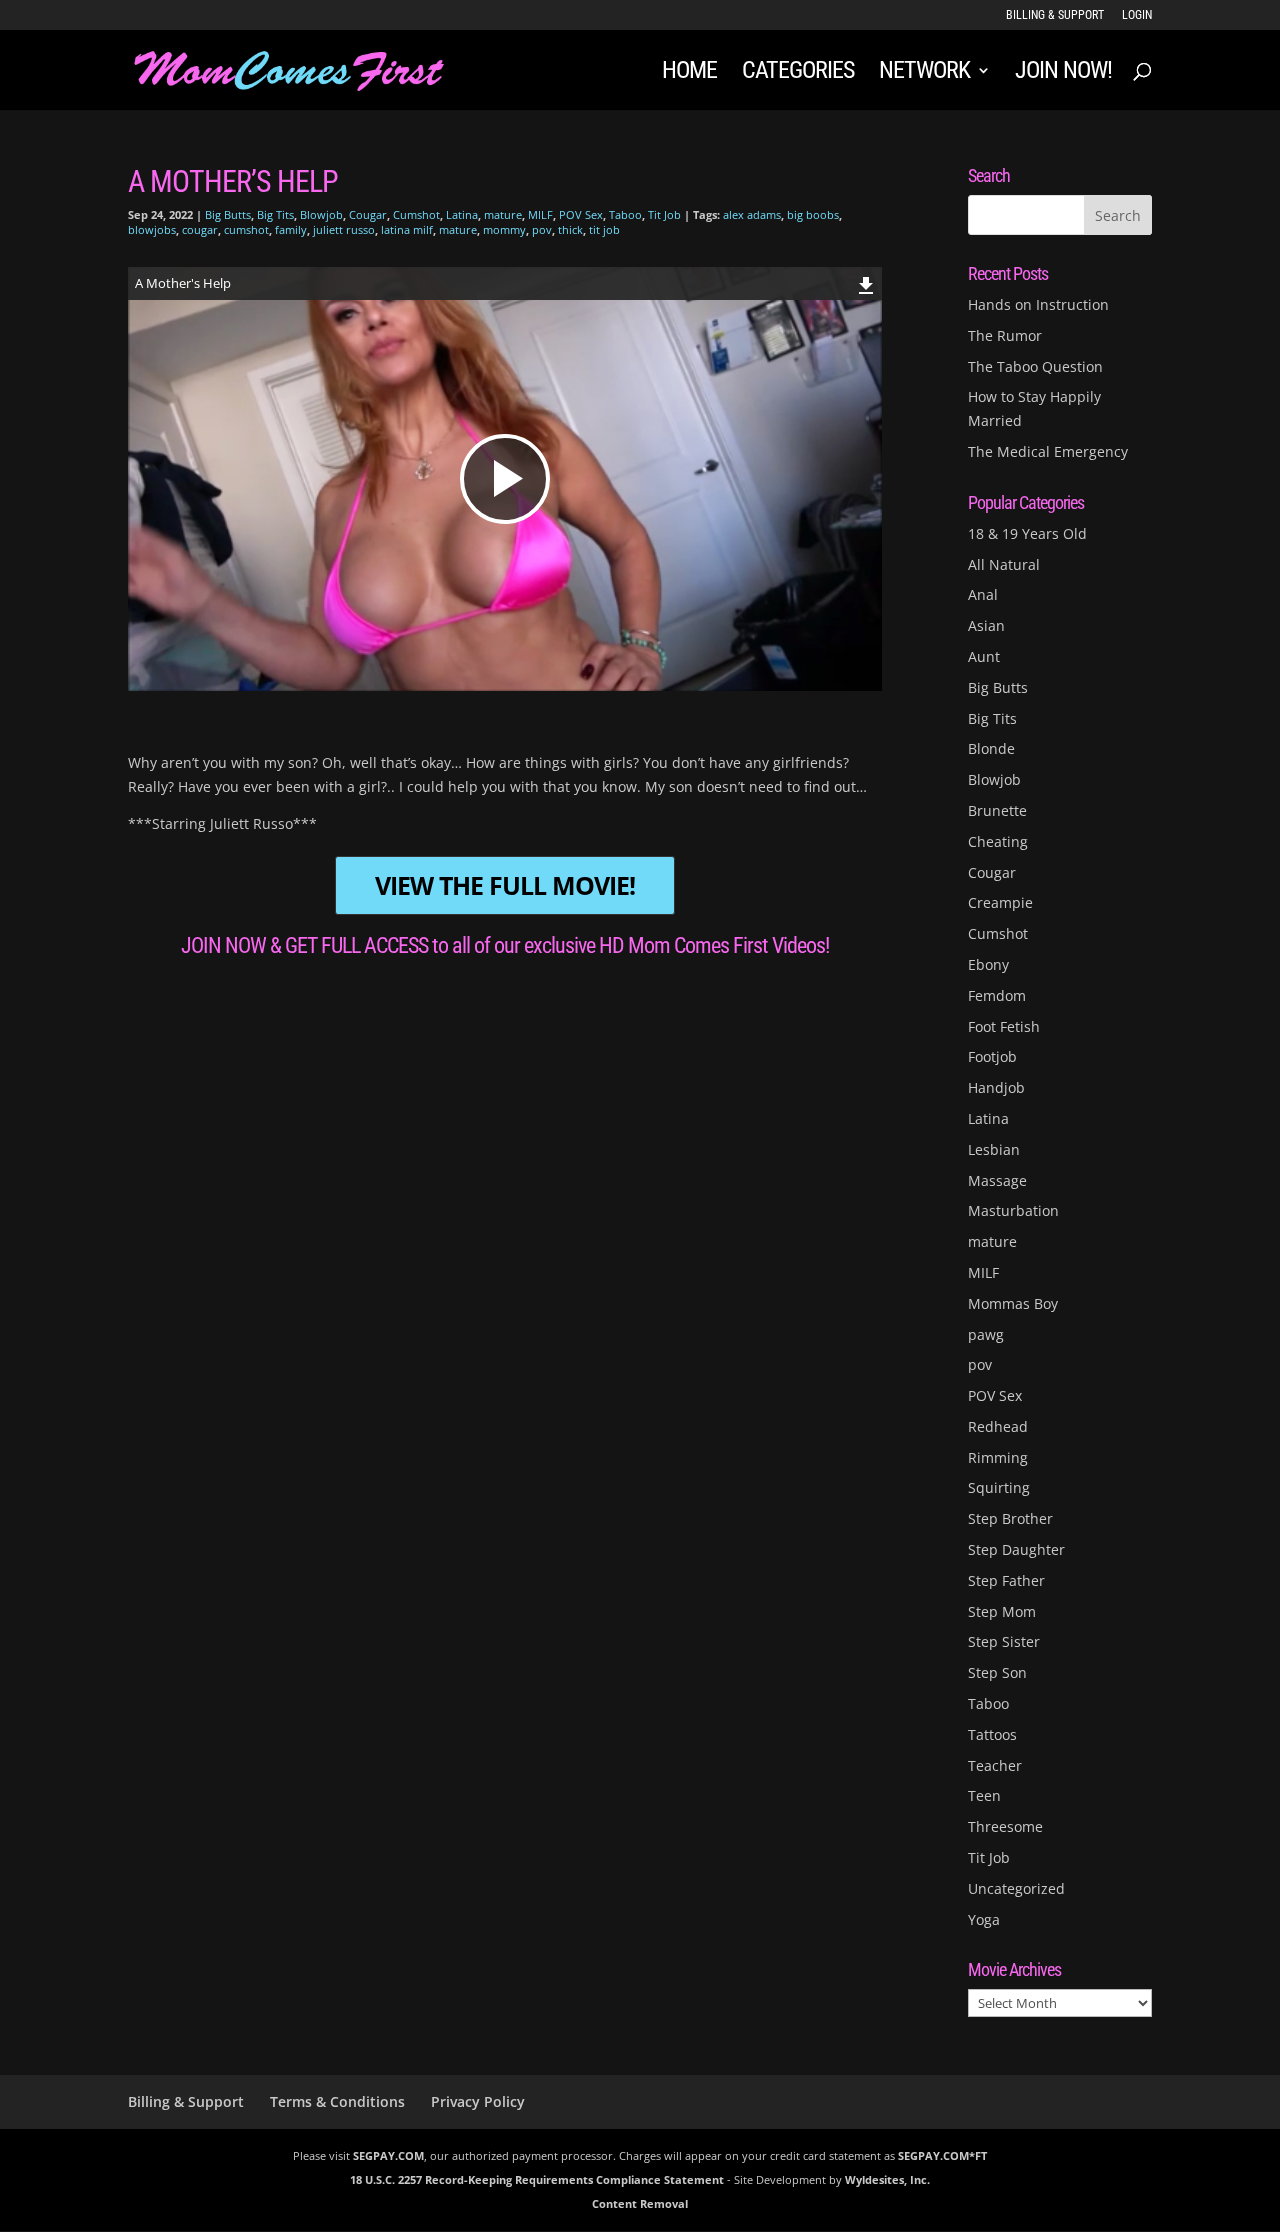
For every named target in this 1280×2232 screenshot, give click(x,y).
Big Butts (228, 214)
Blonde (991, 748)
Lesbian (994, 1149)
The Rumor (1005, 335)
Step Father (1006, 1580)
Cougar (368, 214)
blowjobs (152, 229)
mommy (504, 229)
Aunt (984, 656)
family (291, 229)
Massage (997, 1180)
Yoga (984, 1919)
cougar (200, 229)
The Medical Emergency (1048, 451)
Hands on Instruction (1038, 304)
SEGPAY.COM (388, 2155)
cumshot (246, 229)
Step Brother (1010, 1518)
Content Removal (640, 2203)
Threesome (1005, 1826)
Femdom (997, 995)
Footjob (992, 1056)
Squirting (999, 1487)
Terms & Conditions (337, 2101)
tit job (604, 229)
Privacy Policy (478, 2101)
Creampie (1000, 902)
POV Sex (581, 214)
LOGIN (1137, 15)
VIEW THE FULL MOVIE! (505, 885)
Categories (798, 73)
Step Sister (1004, 1641)
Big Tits (275, 214)
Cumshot (416, 214)
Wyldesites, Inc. (887, 2179)
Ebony (988, 964)
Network (924, 73)
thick (570, 229)
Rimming (998, 1457)
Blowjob (321, 214)
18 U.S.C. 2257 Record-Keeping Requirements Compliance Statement (537, 2179)
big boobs (813, 214)
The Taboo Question (1035, 366)
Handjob (996, 1087)
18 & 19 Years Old (1027, 533)
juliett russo (344, 229)
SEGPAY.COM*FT (942, 2155)
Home (689, 73)
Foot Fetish (1004, 1026)
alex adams (752, 214)
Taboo (625, 214)
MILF (540, 214)
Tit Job (664, 214)
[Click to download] (866, 282)
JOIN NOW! (1063, 73)
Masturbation (1013, 1210)
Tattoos (992, 1734)
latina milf (407, 229)
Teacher (995, 1765)
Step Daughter (1016, 1549)
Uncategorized (1016, 1888)
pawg (986, 1334)
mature (503, 214)
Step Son (997, 1672)
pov (542, 229)
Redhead (998, 1426)
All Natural (1004, 564)
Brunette (997, 810)
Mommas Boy (1013, 1303)
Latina (462, 214)
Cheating (998, 841)
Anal (983, 594)
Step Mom (1002, 1611)
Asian (986, 625)
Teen (984, 1795)
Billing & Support (1055, 15)
